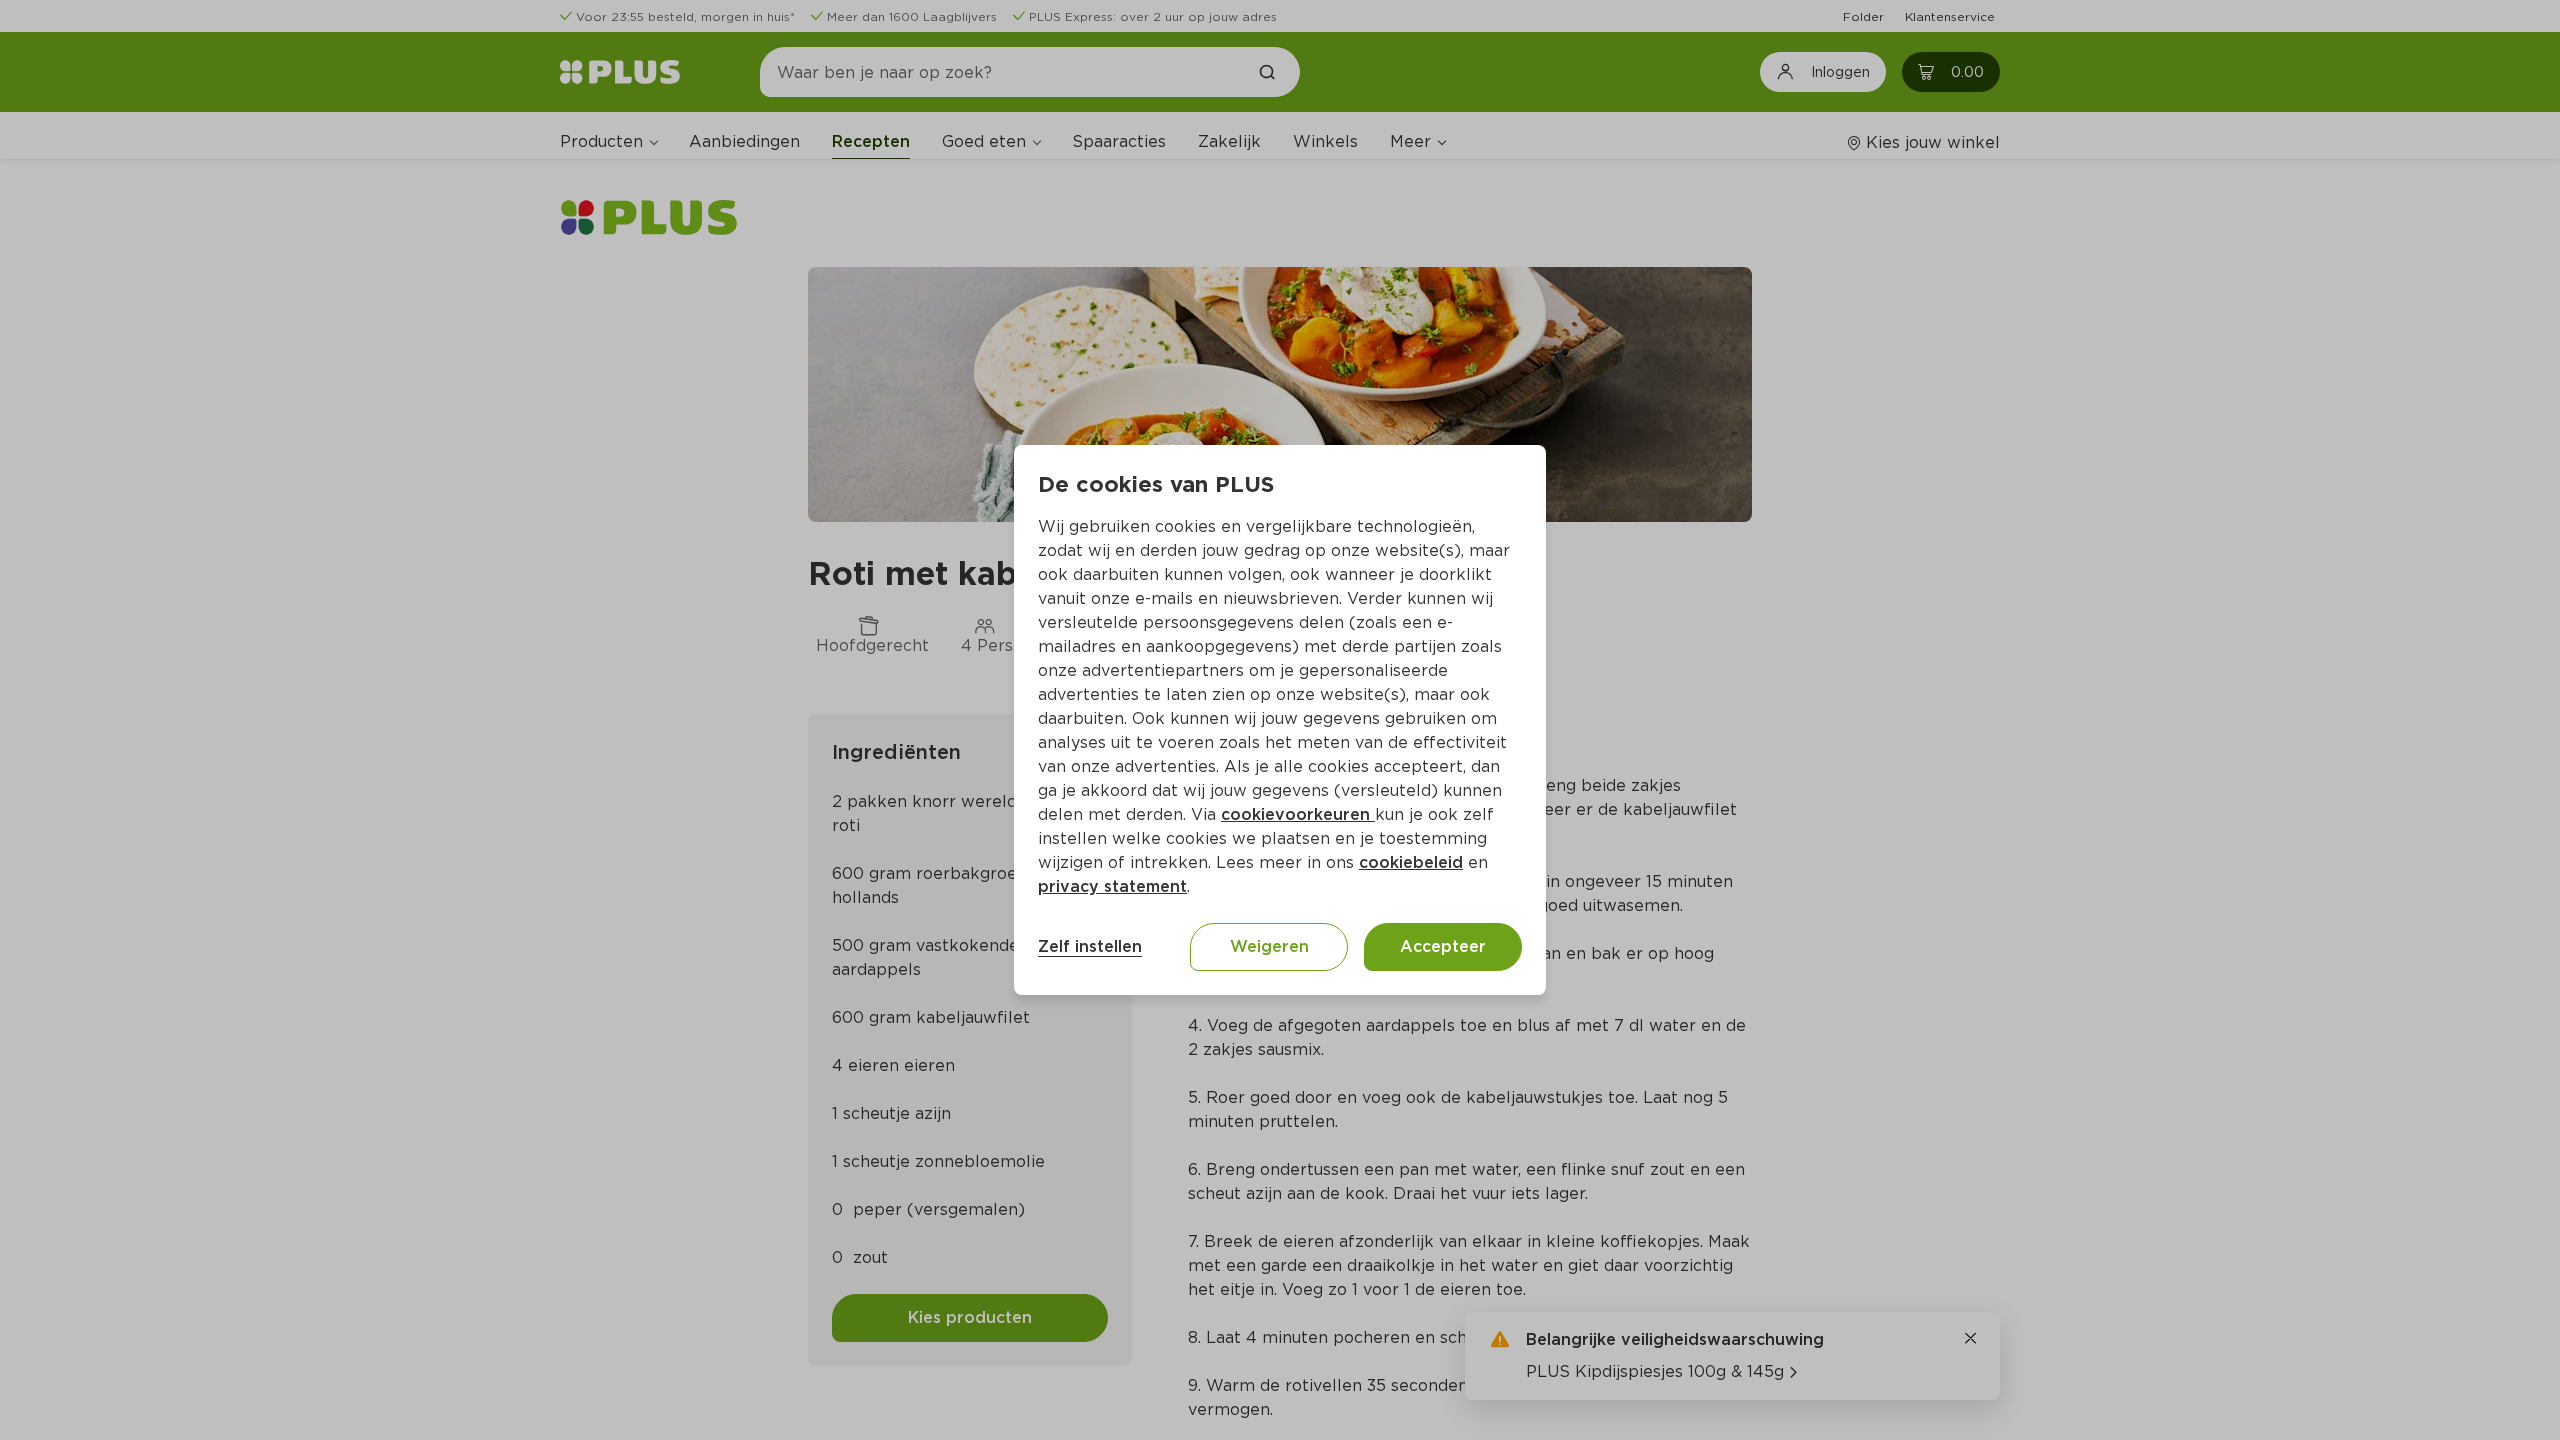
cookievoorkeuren (1298, 814)
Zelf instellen (1090, 946)
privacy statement (1112, 886)
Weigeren (1269, 946)
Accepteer (1443, 946)
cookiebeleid (1411, 862)
